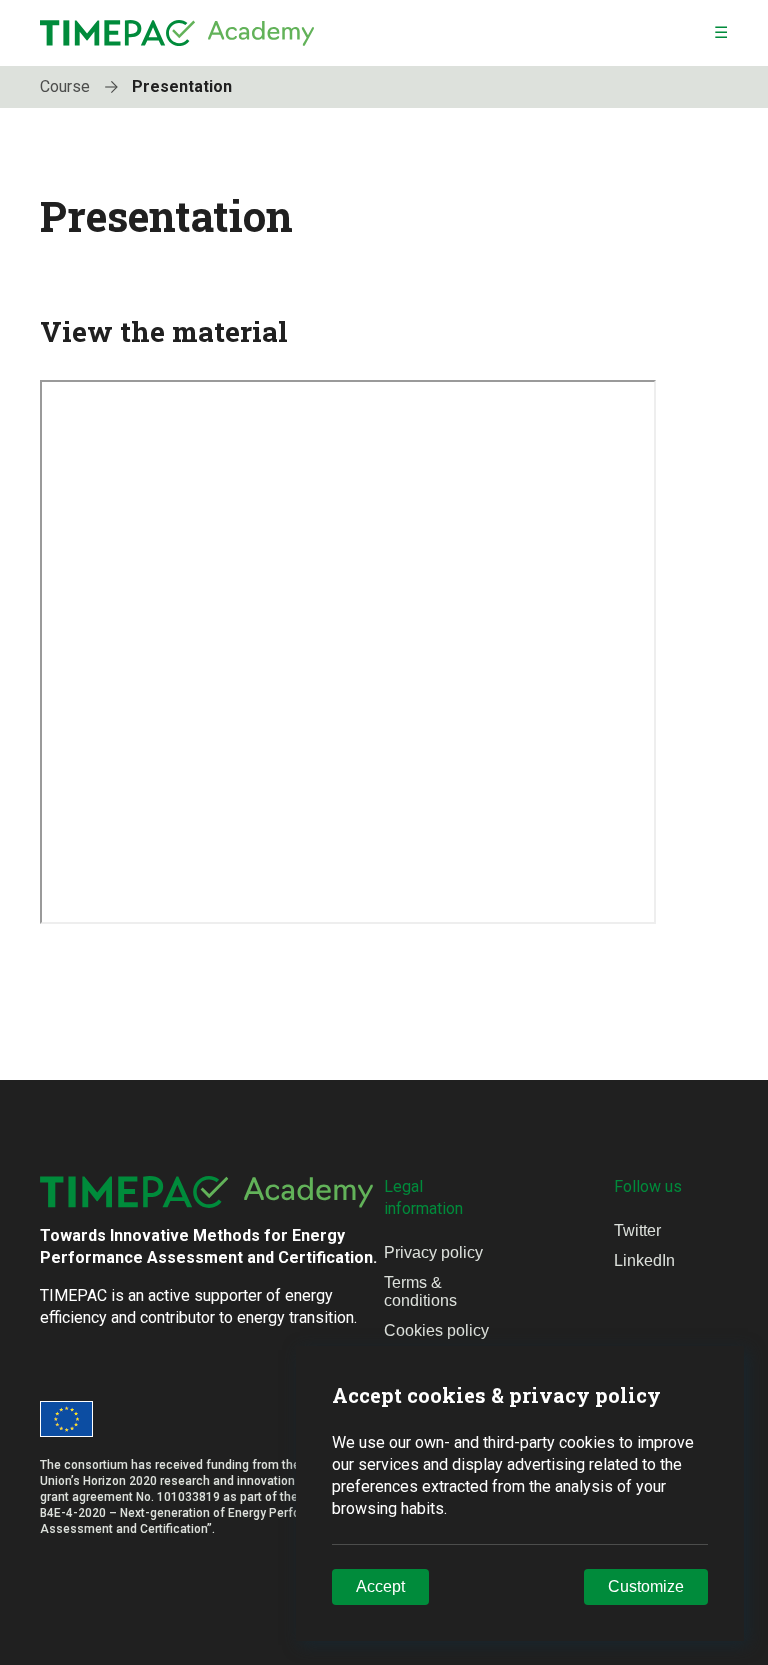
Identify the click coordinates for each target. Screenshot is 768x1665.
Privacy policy (433, 1252)
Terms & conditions (420, 1291)
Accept (380, 1586)
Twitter (637, 1230)
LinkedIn (644, 1260)
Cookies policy (436, 1330)
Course (67, 86)
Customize (646, 1586)
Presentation (182, 86)
